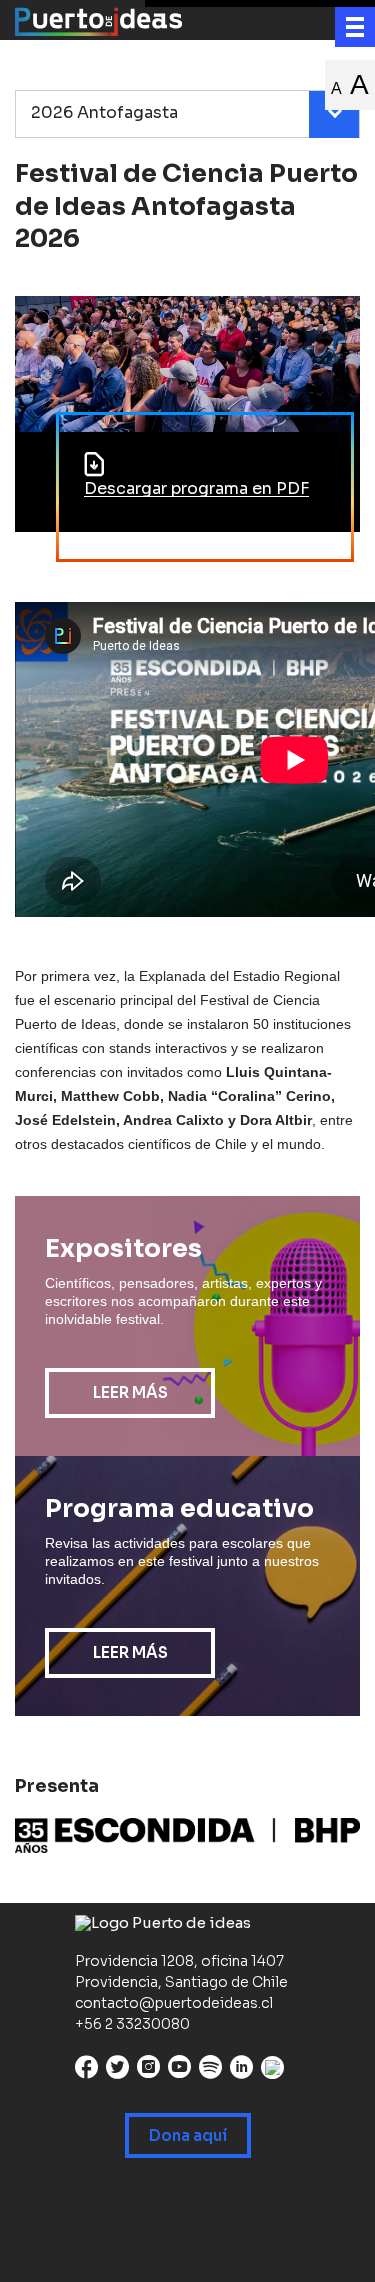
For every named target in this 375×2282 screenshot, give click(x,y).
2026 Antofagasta (104, 112)
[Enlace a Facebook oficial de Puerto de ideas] (86, 2071)
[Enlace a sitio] (187, 1836)
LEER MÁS (130, 1392)
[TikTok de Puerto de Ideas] (272, 2067)
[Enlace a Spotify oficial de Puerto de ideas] (210, 2071)
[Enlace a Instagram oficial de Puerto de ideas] (148, 2071)
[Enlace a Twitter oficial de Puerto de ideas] (117, 2071)
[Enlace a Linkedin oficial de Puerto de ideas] (241, 2071)
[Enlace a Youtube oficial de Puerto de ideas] (179, 2071)
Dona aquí (188, 2135)
